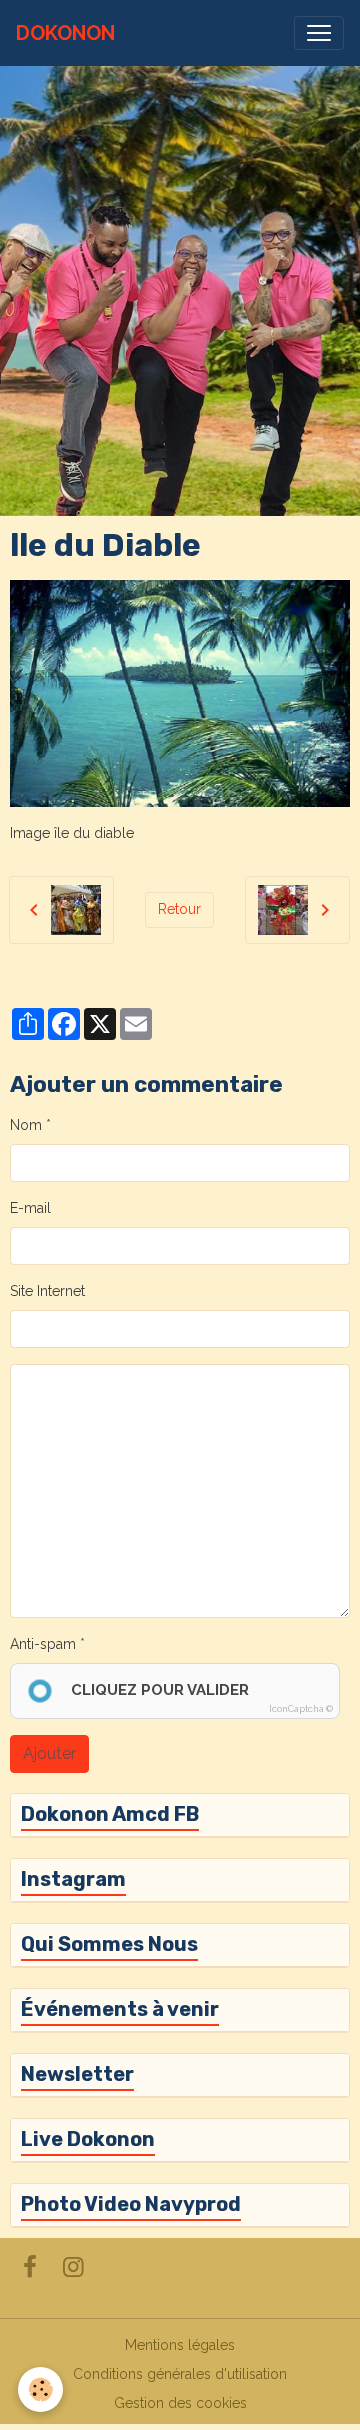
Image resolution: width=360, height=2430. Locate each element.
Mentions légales (180, 2345)
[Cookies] (40, 2389)
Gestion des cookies (180, 2403)
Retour (179, 909)
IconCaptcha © (301, 1709)
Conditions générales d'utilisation (180, 2374)
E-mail (30, 1208)
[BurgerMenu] (319, 33)
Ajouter (49, 1753)
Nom (26, 1125)
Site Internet (47, 1291)
